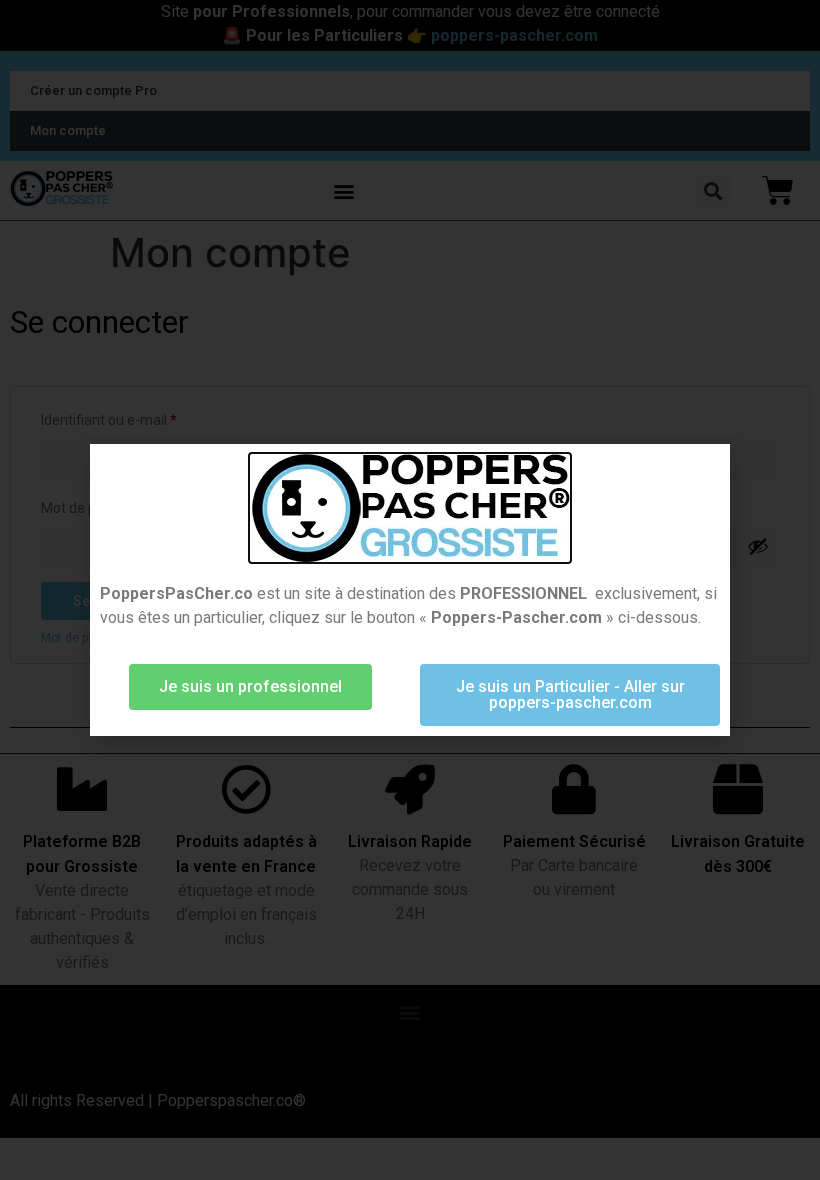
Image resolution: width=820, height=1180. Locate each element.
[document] (410, 590)
